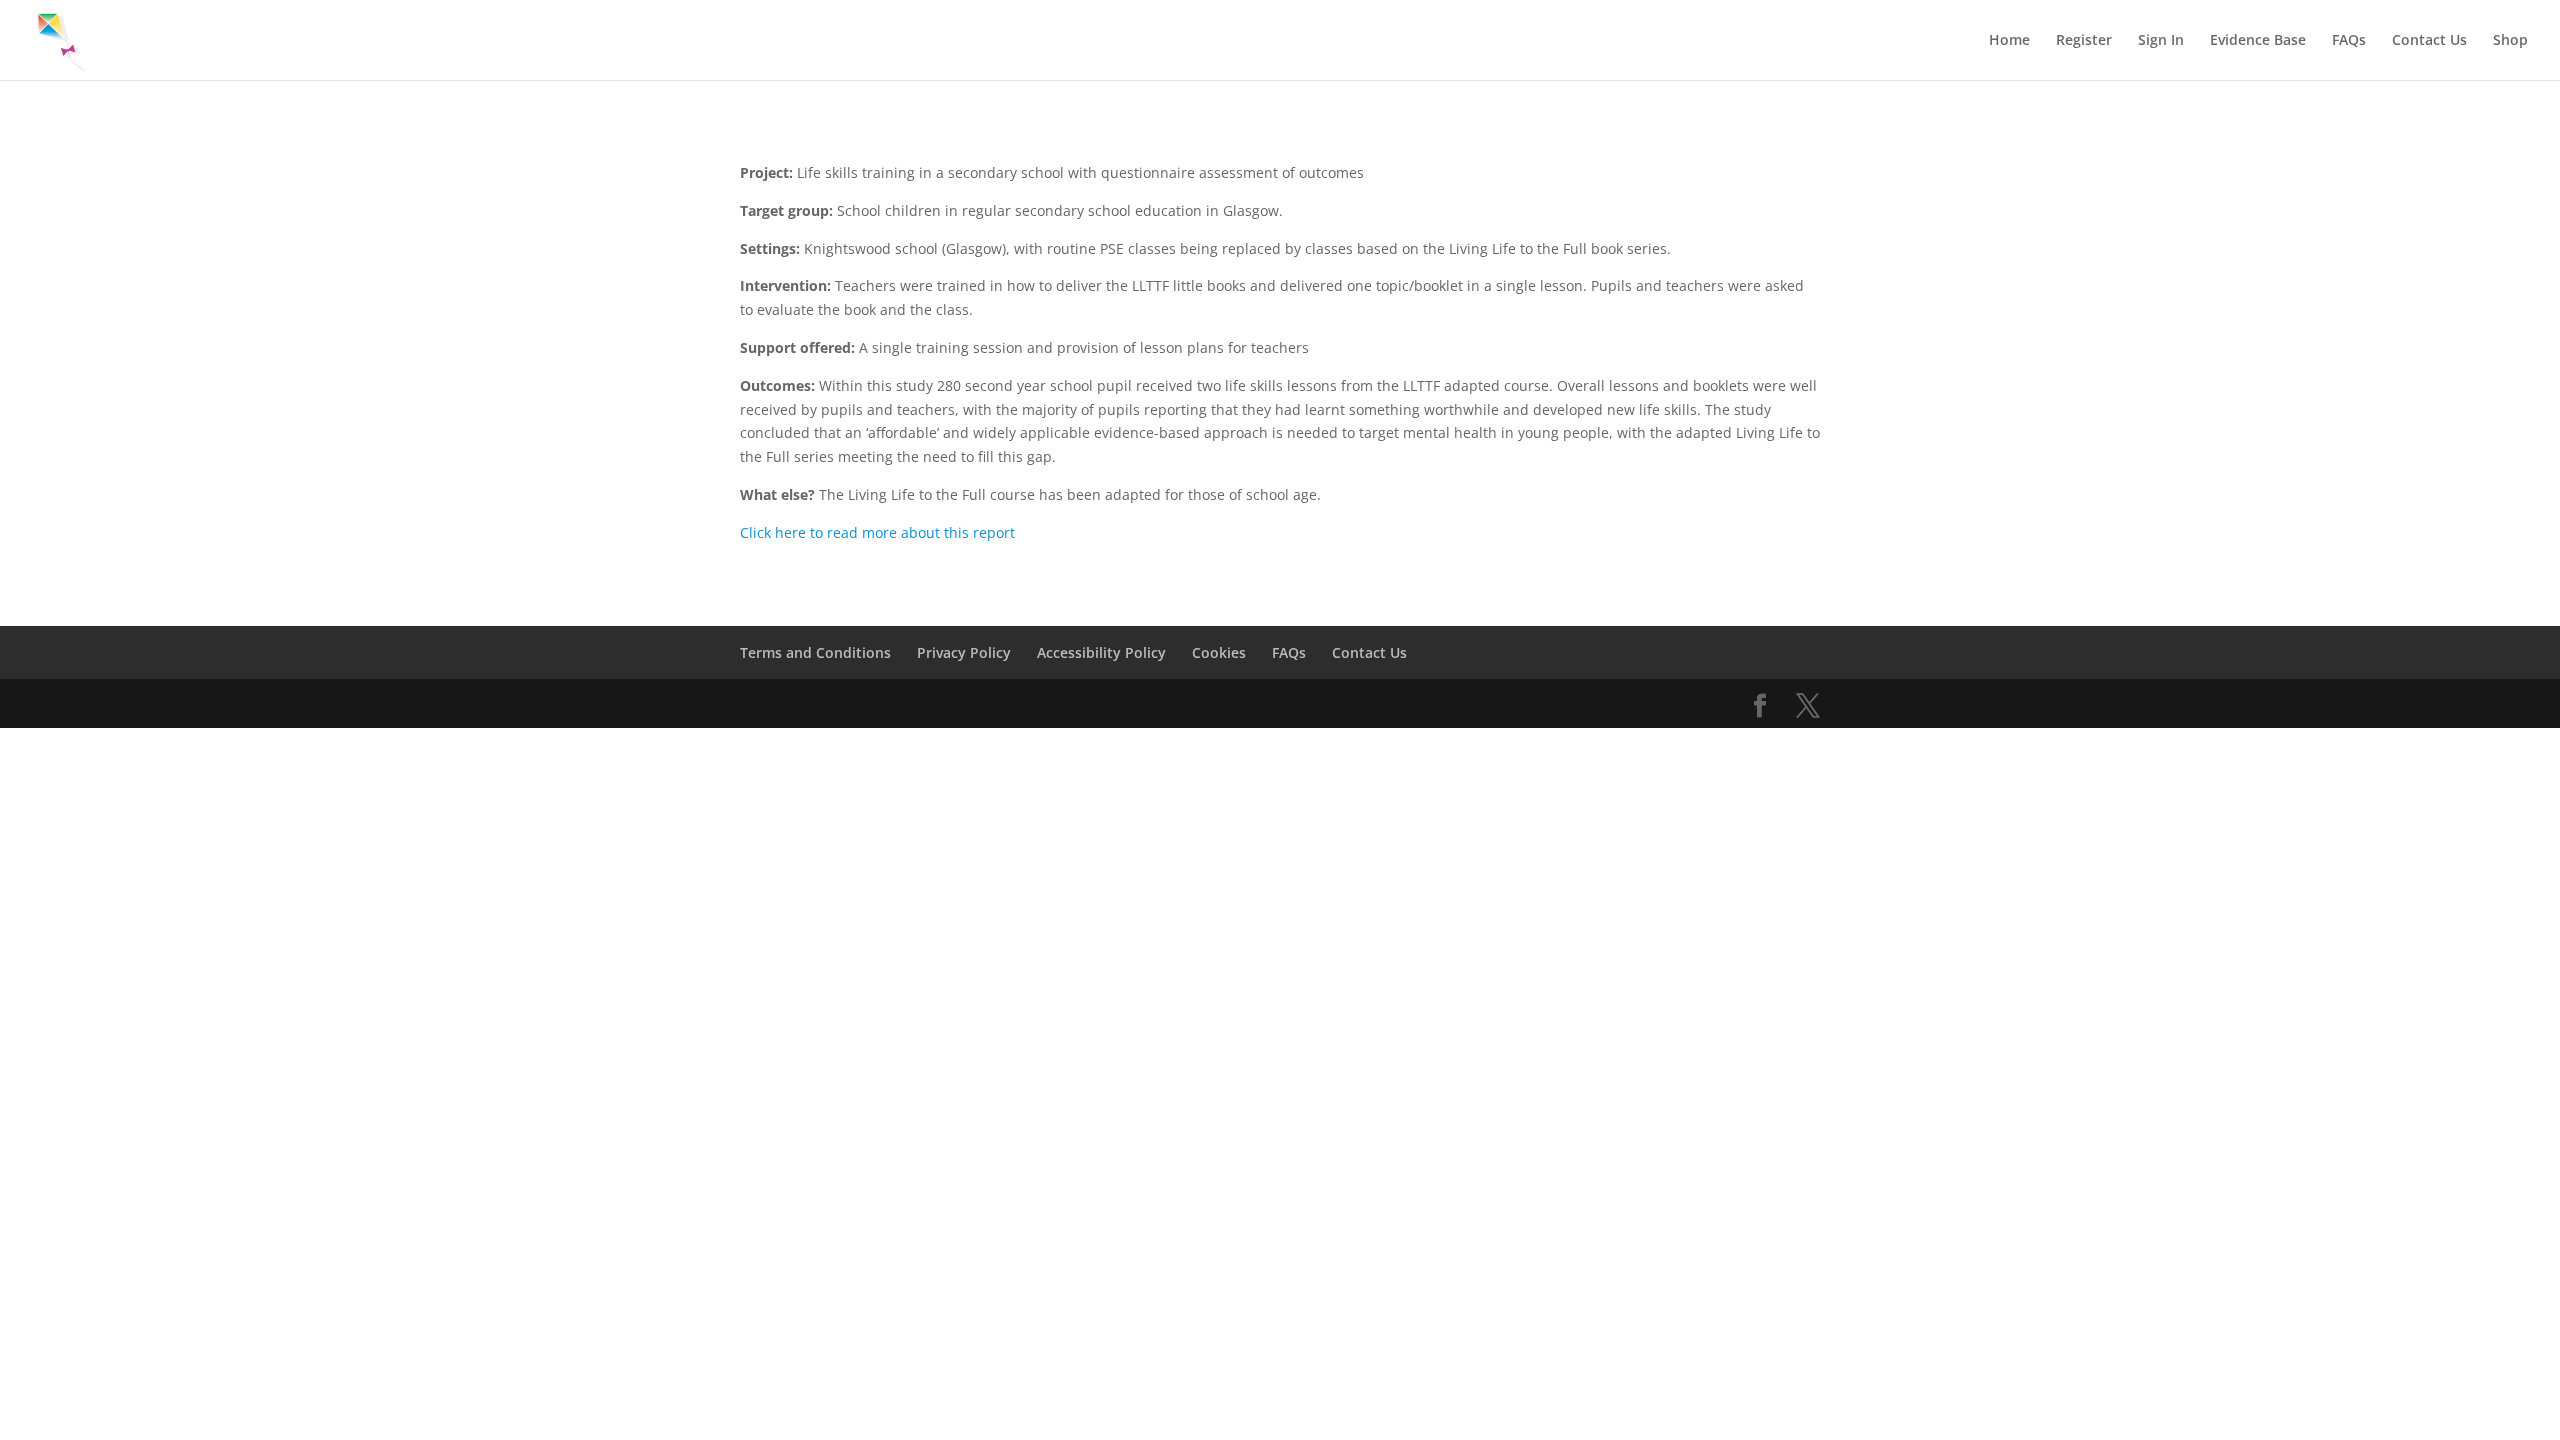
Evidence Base (2258, 41)
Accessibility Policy (1101, 652)
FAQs (2349, 41)
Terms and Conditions (815, 652)
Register (2084, 41)
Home (2009, 41)
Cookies (1219, 652)
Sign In (2161, 41)
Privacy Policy (964, 652)
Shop (2510, 41)
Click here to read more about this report (877, 532)
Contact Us (2429, 41)
